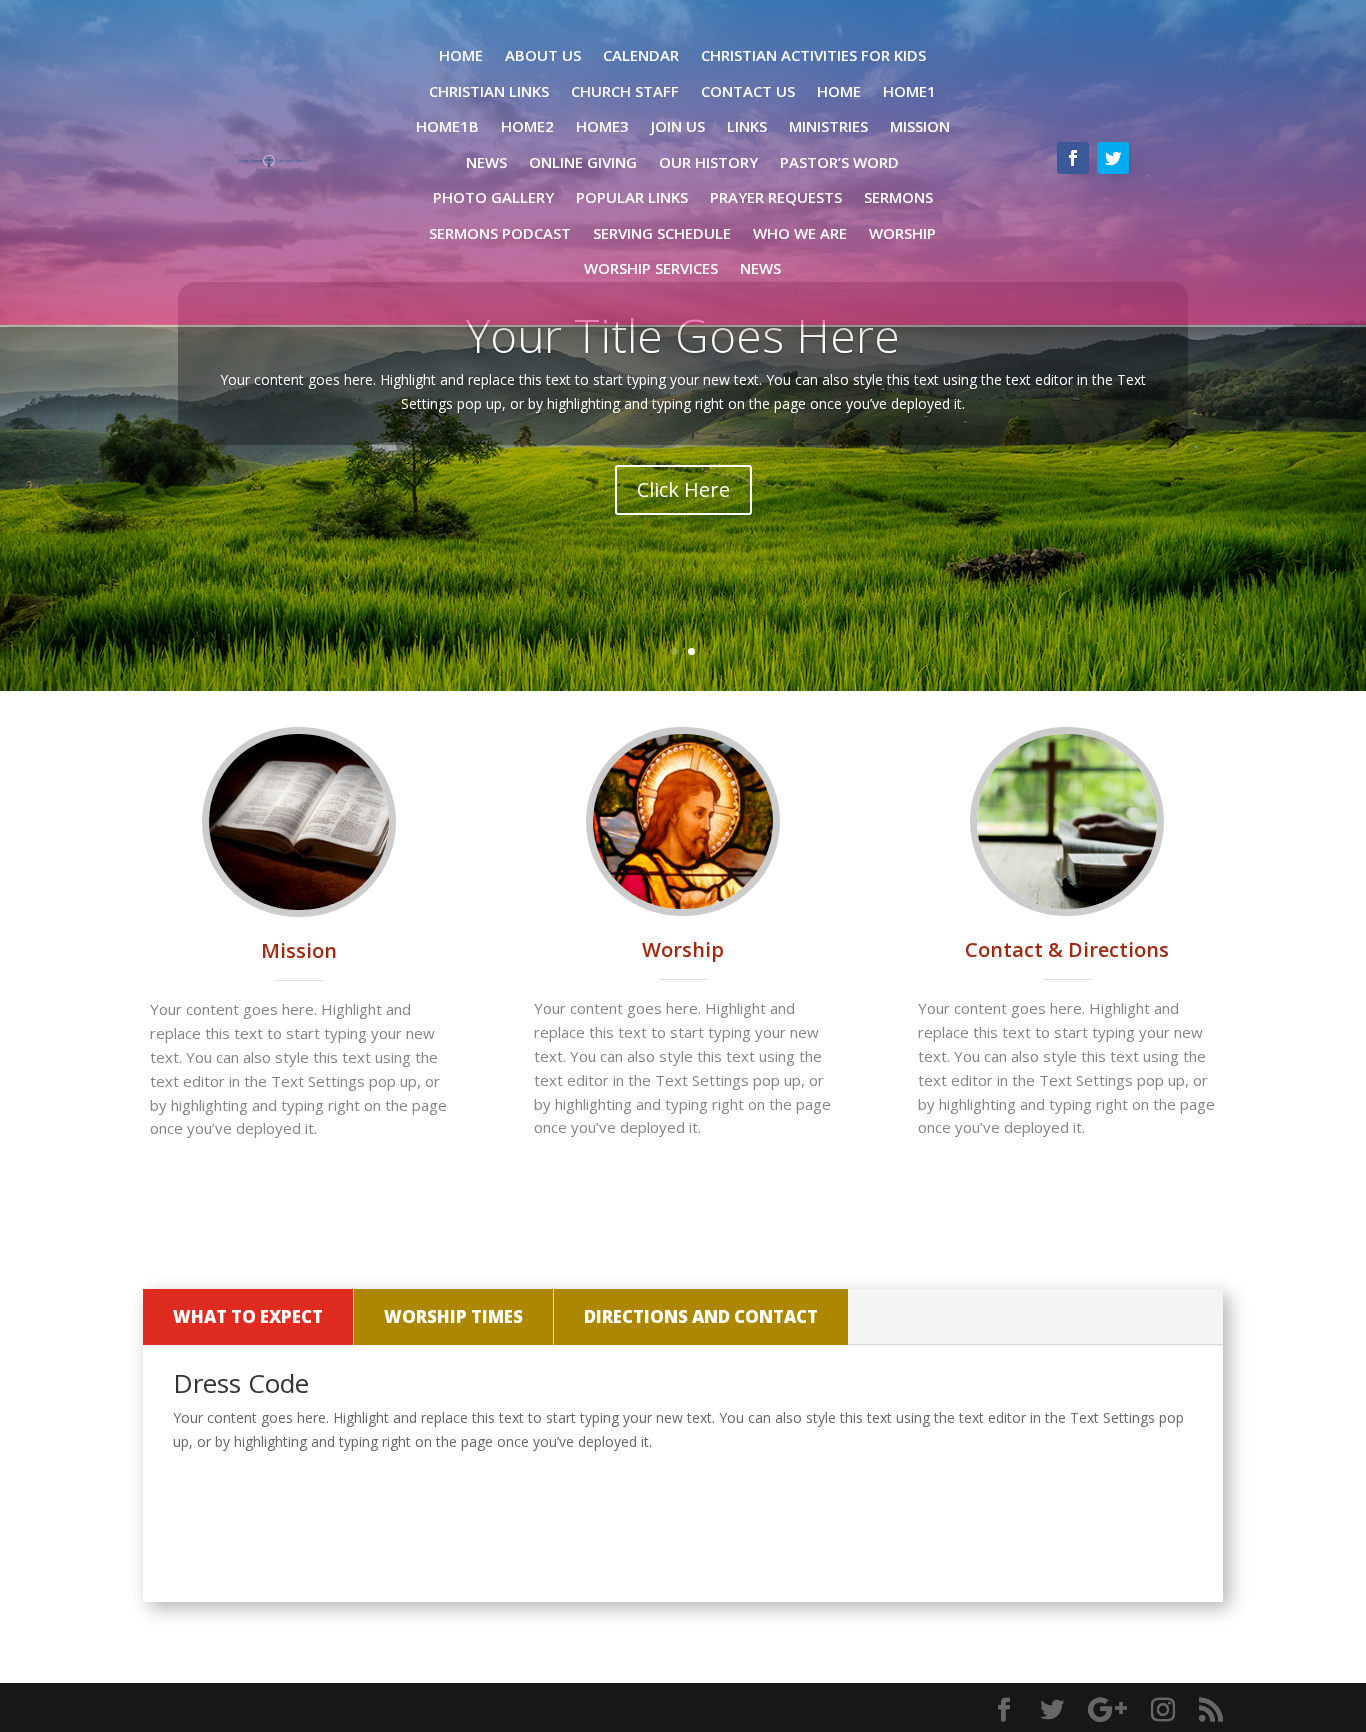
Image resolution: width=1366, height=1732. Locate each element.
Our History (708, 162)
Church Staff (625, 91)
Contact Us (748, 91)
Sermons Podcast (500, 233)
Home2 (527, 126)
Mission (920, 126)
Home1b (447, 126)
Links (747, 126)
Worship (902, 233)
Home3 (602, 126)
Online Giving (583, 162)
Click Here (683, 489)
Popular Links (632, 197)
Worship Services (651, 268)
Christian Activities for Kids (813, 55)
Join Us (678, 126)
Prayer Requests (776, 197)
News (486, 162)
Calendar (641, 55)
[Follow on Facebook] (1073, 158)
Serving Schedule (662, 233)
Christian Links (489, 91)
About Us (543, 55)
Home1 (909, 91)
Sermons (898, 197)
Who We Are (800, 233)
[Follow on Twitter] (1113, 158)
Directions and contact (701, 1316)
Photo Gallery (493, 197)
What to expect (248, 1316)
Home (461, 55)
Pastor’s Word (839, 162)
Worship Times (453, 1316)
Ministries (828, 126)
